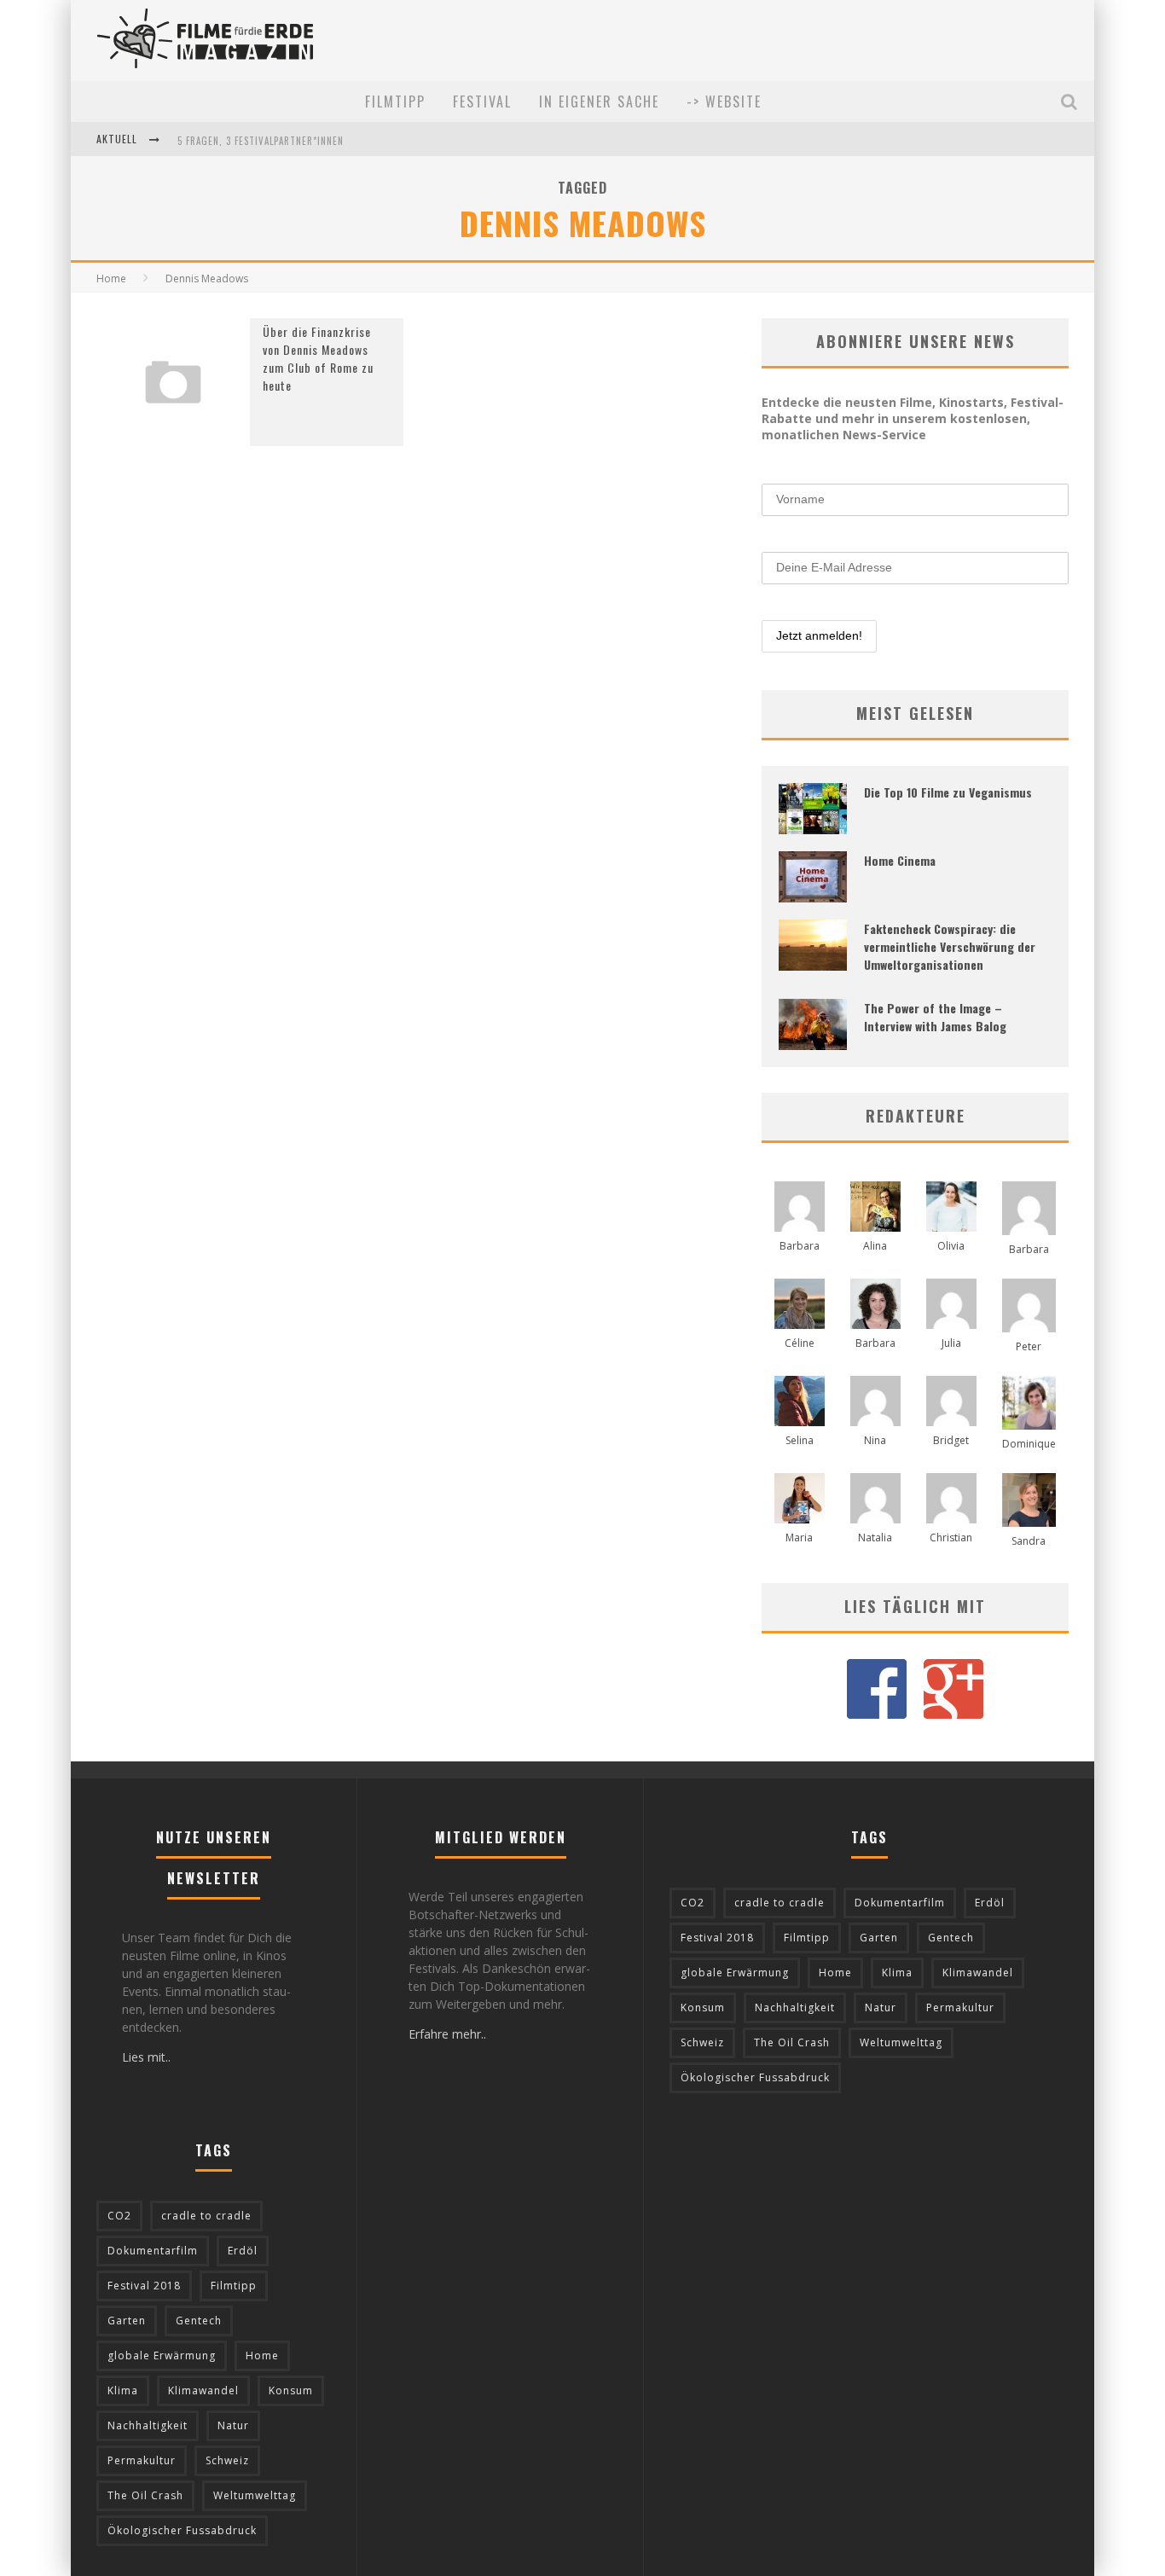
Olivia (951, 1246)
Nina (875, 1440)
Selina (800, 1440)
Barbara (800, 1246)
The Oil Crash (145, 2495)
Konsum (291, 2390)
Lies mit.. (146, 2057)
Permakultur (142, 2460)
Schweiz (227, 2460)
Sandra (1029, 1541)
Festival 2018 (144, 2286)
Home (111, 278)
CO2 (119, 2216)
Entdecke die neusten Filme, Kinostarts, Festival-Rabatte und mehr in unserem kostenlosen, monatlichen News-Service (913, 418)
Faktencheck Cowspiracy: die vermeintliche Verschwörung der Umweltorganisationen (950, 946)
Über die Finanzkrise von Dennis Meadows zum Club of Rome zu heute (318, 358)
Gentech (199, 2321)
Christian (951, 1537)
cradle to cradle (206, 2216)
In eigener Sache (599, 102)
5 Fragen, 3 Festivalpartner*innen (261, 141)
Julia (951, 1343)
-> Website (724, 102)
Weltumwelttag (255, 2495)
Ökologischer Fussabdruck (182, 2530)
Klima (123, 2390)
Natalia (875, 1537)
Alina (875, 1246)
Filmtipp (395, 102)
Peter (1029, 1346)
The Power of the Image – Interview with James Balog (935, 1017)
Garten (127, 2321)
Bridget (951, 1440)
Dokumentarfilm (153, 2251)
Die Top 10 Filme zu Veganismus (948, 792)
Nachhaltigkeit (148, 2425)
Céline (800, 1343)
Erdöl (243, 2251)
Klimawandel (203, 2390)
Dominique (1029, 1444)
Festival (482, 102)
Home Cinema (900, 860)
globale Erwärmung (162, 2356)
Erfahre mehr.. (447, 2034)
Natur (233, 2425)
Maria (799, 1537)
